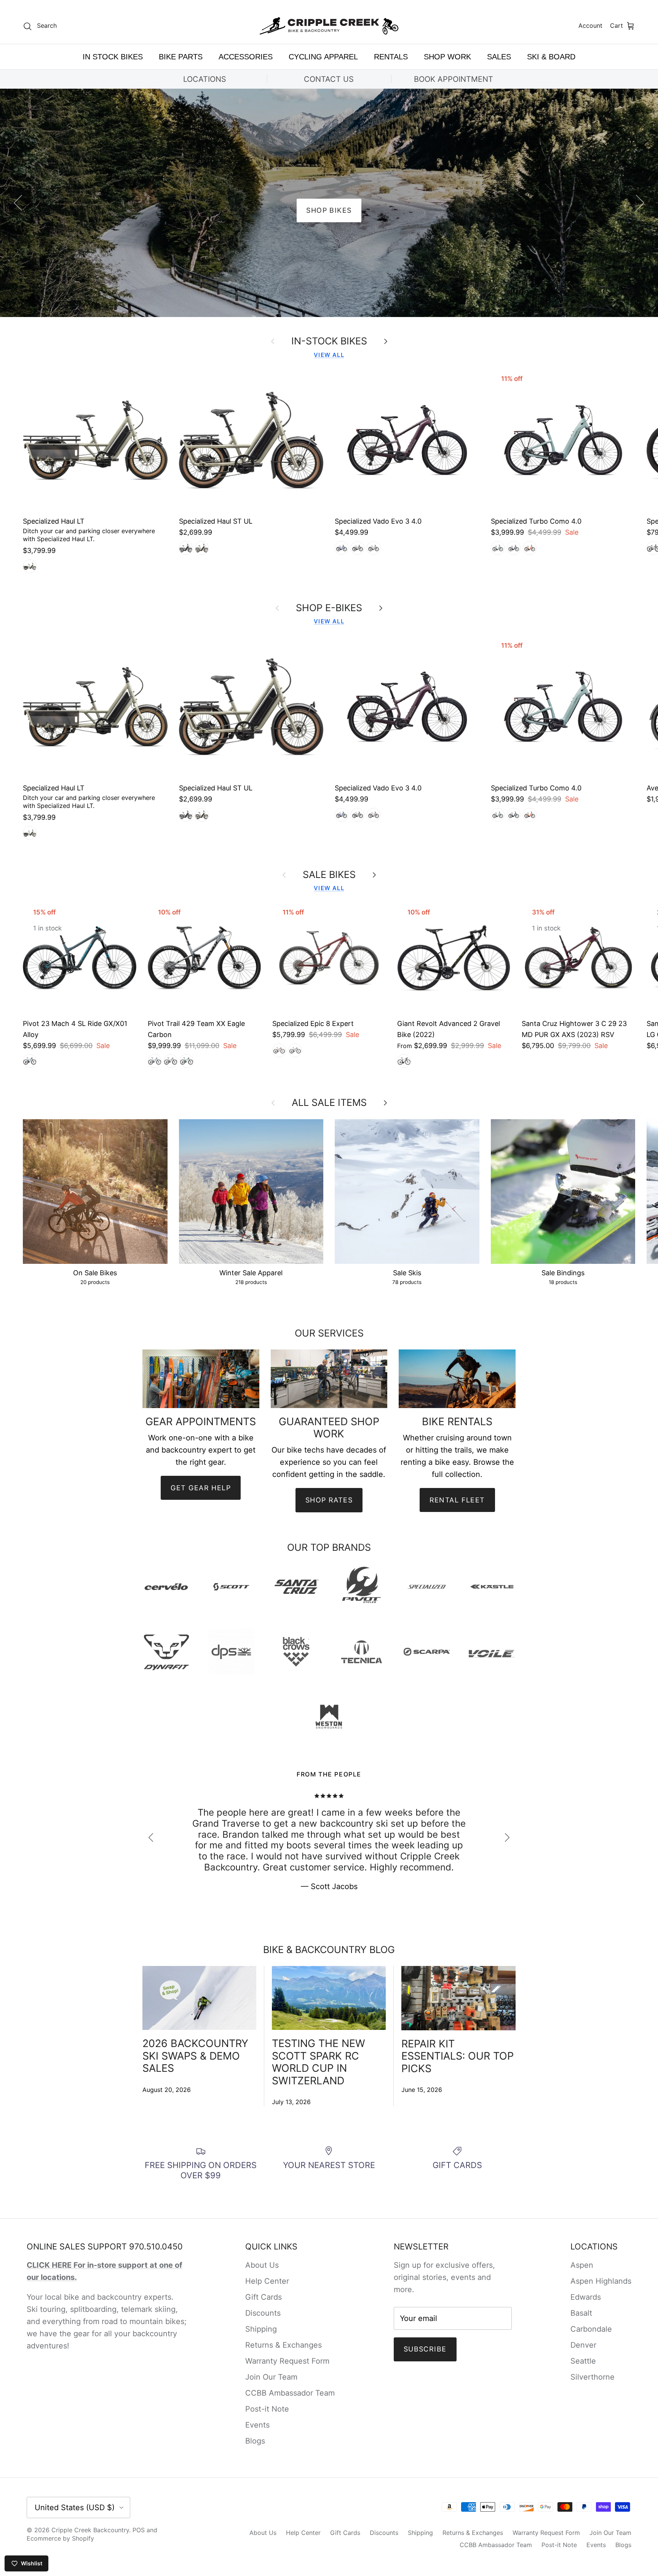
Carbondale (591, 2329)
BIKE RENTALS (329, 210)
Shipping (261, 2329)
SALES (499, 57)
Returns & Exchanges (283, 2345)
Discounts (263, 2313)
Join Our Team (271, 2377)
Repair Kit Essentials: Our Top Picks (458, 2056)
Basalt (581, 2313)
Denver (583, 2345)
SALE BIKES (329, 875)
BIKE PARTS (181, 57)
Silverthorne (593, 2377)
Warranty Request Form (287, 2361)
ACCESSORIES (246, 57)
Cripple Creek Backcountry (90, 2530)
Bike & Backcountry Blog (329, 1950)
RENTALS (391, 57)
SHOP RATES (329, 1500)
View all (329, 355)
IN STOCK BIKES (113, 57)
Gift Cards (264, 2297)
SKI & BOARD (551, 57)
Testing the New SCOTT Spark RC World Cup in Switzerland (319, 2062)
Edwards (586, 2297)
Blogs (255, 2441)
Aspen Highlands (601, 2281)
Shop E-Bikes (329, 608)
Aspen (582, 2265)
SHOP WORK (447, 57)
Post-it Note (267, 2409)
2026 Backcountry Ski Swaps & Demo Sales (195, 2056)
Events (257, 2425)
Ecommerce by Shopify (60, 2538)
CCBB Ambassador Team (290, 2393)
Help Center (267, 2281)
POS (139, 2530)
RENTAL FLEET (457, 1500)
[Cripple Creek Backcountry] (329, 26)
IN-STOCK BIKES (329, 341)
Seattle (583, 2361)
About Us (262, 2265)
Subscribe (425, 2349)
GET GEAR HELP (201, 1488)
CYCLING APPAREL (323, 57)
